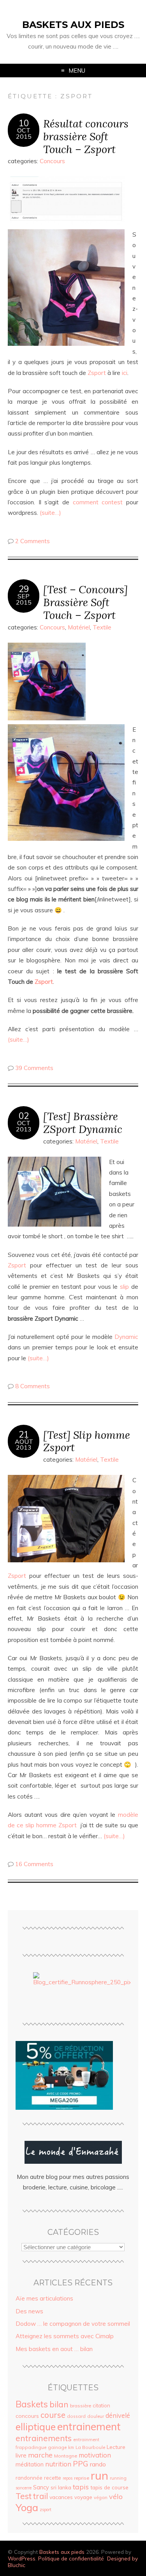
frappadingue (31, 2447)
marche (40, 2455)
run (99, 2475)
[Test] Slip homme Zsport (87, 1441)
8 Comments (33, 1386)
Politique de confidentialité (71, 2558)
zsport (46, 2510)
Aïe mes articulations (44, 2298)
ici (125, 373)
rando (98, 2464)
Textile (102, 627)
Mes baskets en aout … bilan (54, 2349)
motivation (95, 2455)
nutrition (58, 2464)
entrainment (86, 2439)
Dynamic (126, 1337)
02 (24, 1116)
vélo (116, 2496)
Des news (29, 2311)
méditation (30, 2464)
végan (101, 2497)
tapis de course (109, 2487)
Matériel (79, 627)
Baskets (32, 2404)
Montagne (66, 2456)
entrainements (44, 2438)
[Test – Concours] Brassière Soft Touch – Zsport (85, 602)
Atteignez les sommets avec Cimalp (65, 2336)
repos (68, 2478)
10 (24, 123)
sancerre (24, 2488)
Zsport (97, 373)
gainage (57, 2447)
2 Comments (33, 541)
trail (40, 2496)
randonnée (29, 2478)
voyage (83, 2497)
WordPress (22, 2558)
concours (27, 2416)
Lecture (116, 2447)
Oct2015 (24, 133)
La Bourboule (90, 2447)
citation (101, 2405)
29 (24, 589)
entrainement (89, 2426)
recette (53, 2478)
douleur (96, 2416)
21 (24, 1434)
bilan (59, 2404)
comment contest (98, 502)
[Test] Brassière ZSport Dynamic (83, 1122)
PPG (81, 2464)
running (118, 2478)
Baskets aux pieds (73, 25)
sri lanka (61, 2487)
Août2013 (24, 1445)
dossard (76, 2416)
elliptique (36, 2427)
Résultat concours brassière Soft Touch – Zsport (86, 136)
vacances (61, 2497)
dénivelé (118, 2415)
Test (24, 2496)
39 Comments (34, 1068)
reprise (82, 2478)
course (53, 2415)
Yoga (27, 2507)
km (71, 2447)
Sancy (41, 2487)
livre (21, 2455)
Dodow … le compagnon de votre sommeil (73, 2324)
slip (124, 1287)
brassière (81, 2406)
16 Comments (34, 1864)
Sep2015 (24, 599)
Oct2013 (24, 1126)
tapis (81, 2487)
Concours (52, 161)
